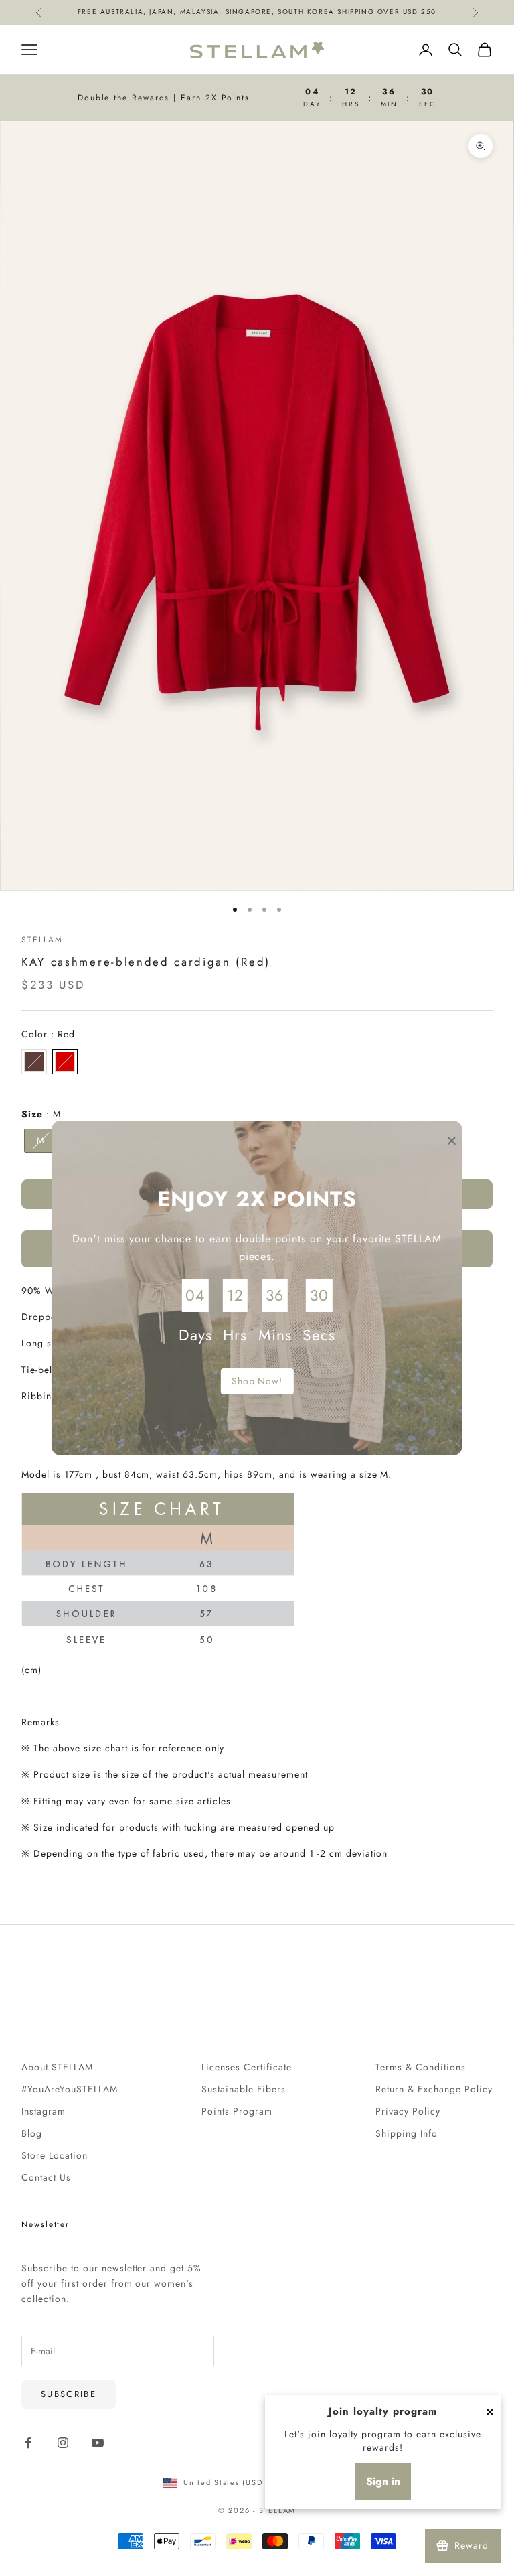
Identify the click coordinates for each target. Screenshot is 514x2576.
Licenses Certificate (247, 2067)
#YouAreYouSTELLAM (70, 2089)
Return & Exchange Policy (434, 2089)
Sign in (383, 2481)
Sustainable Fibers (244, 2089)
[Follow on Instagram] (63, 2443)
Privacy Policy (408, 2111)
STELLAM (42, 940)
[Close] (490, 2412)
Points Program (237, 2111)
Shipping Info (407, 2133)
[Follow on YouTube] (98, 2443)
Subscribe (69, 2394)
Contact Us (46, 2177)
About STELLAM (57, 2067)
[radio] (34, 1062)
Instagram (44, 2111)
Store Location (55, 2155)
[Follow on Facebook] (28, 2443)
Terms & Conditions (421, 2067)
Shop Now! (257, 1381)
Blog (32, 2133)
